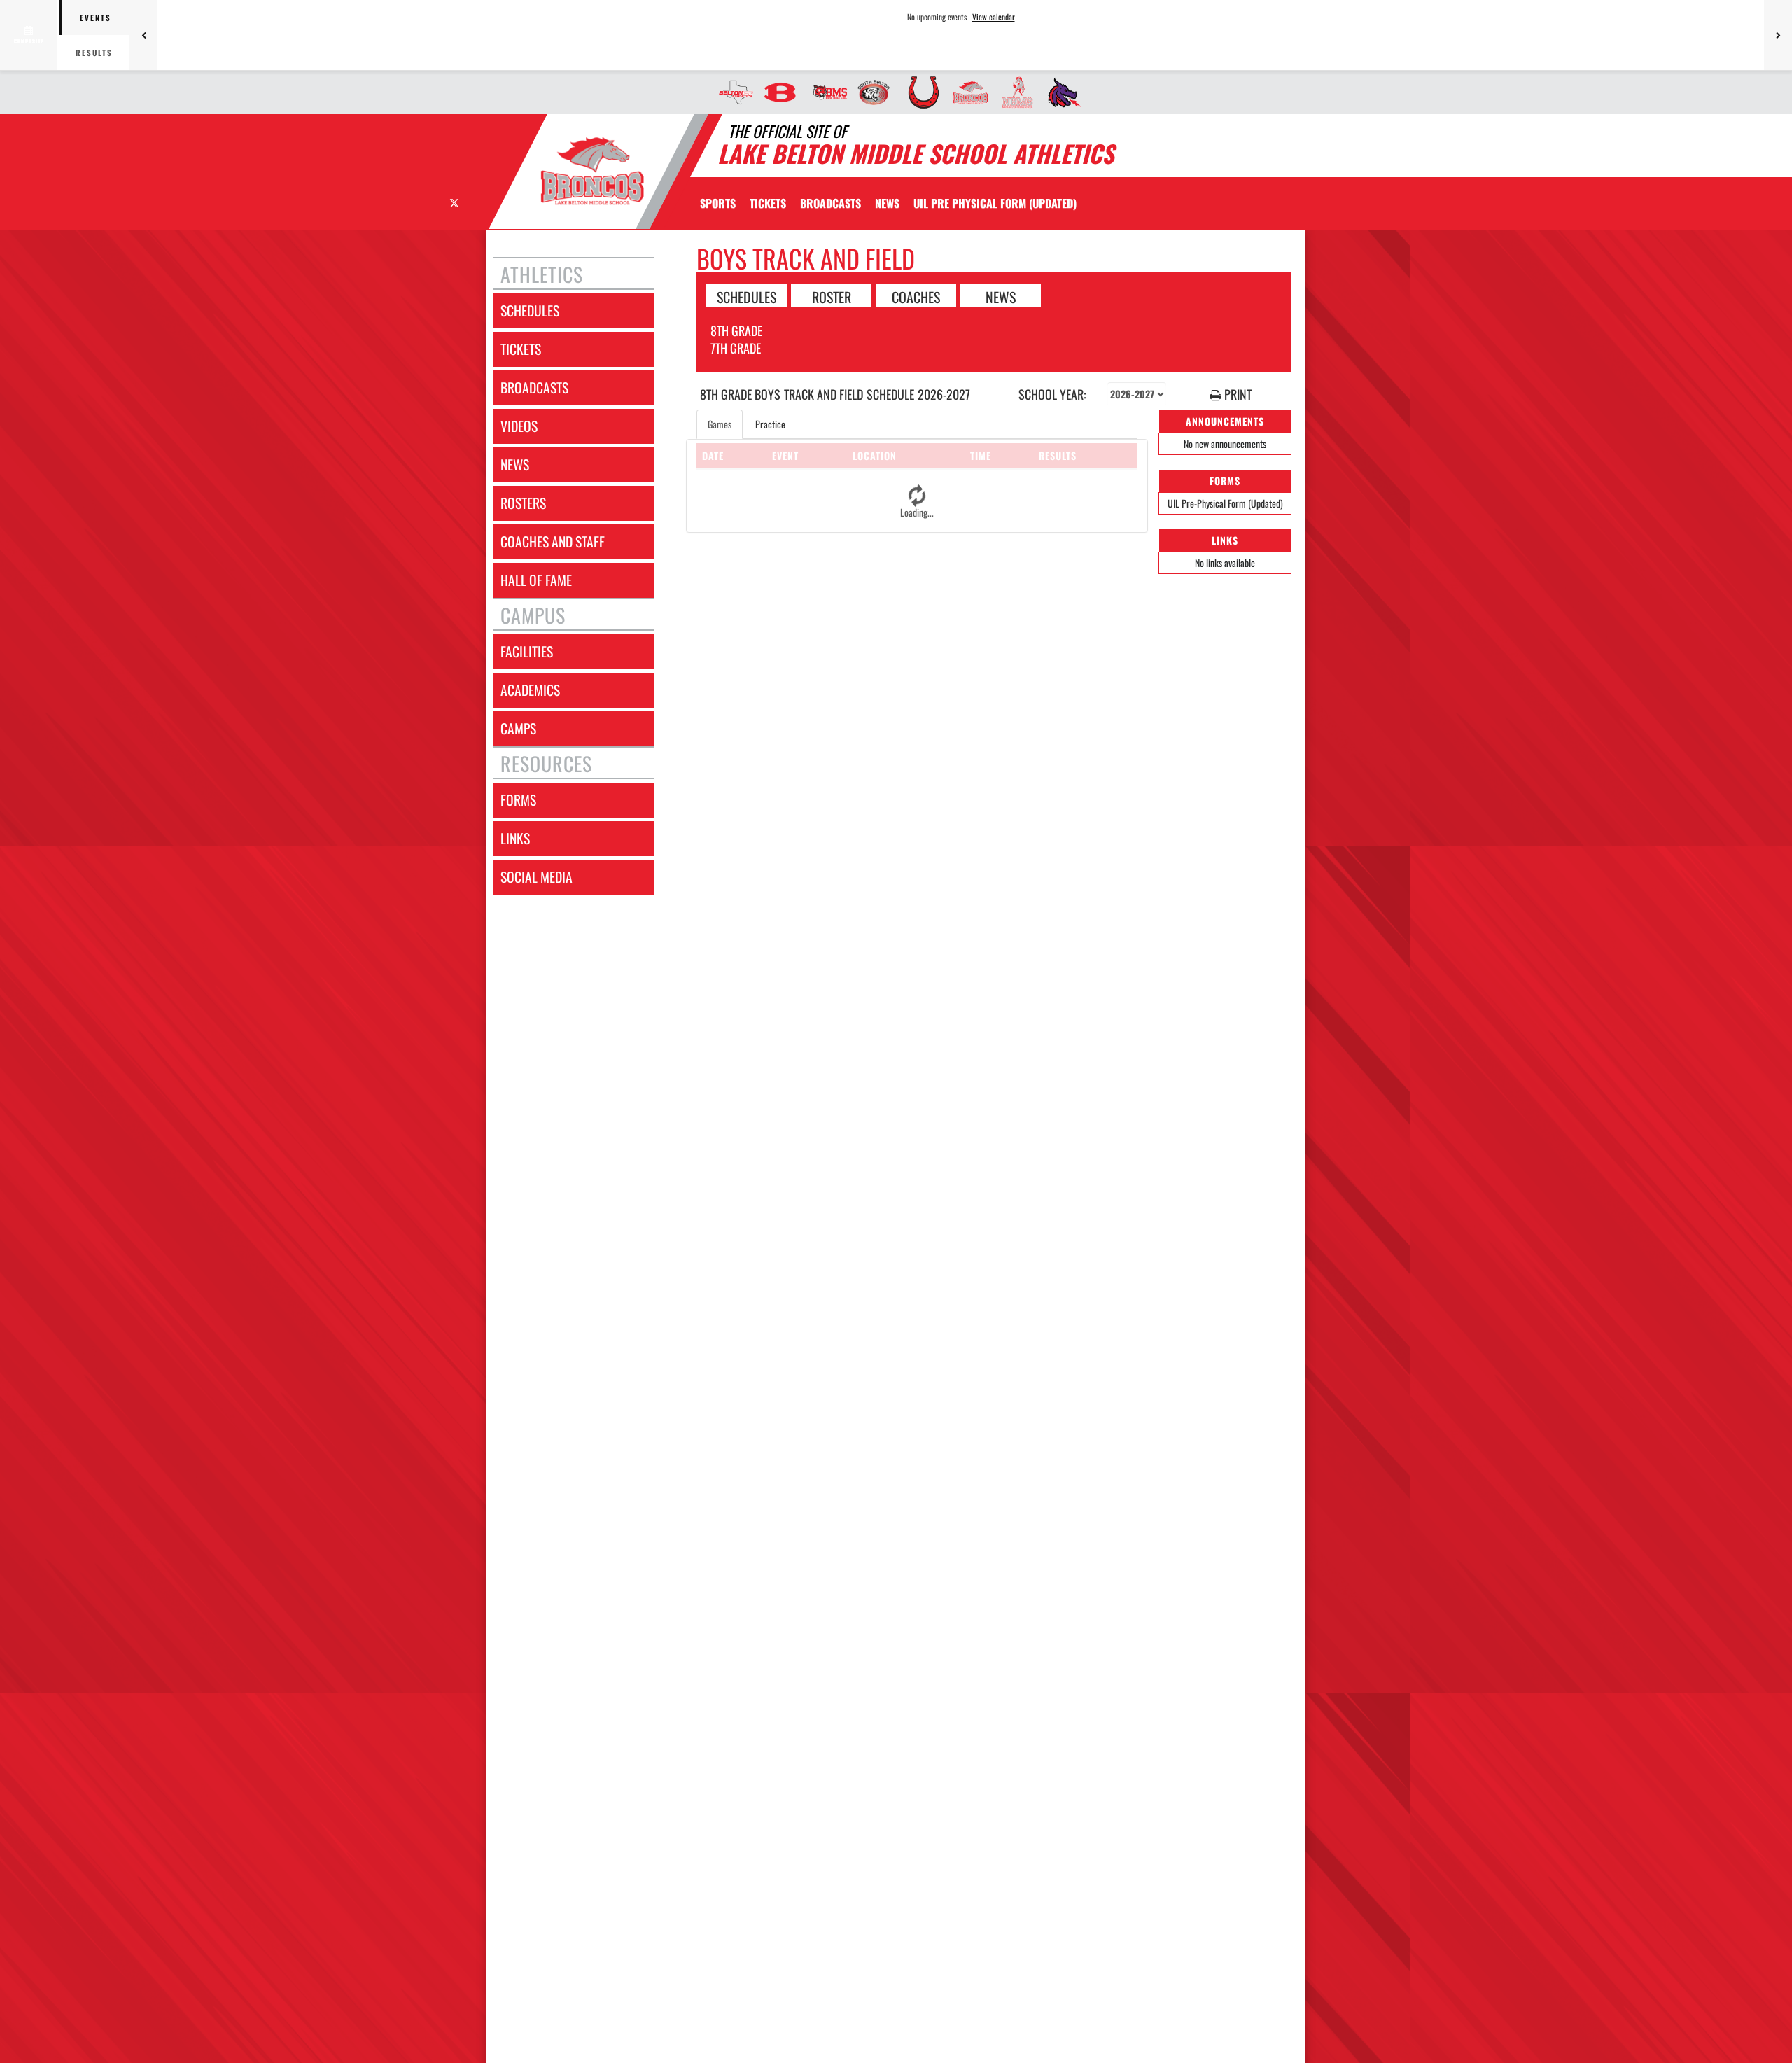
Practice (770, 424)
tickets (521, 349)
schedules (530, 310)
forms (518, 800)
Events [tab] (96, 18)
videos (519, 426)
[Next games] (1778, 35)
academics (530, 690)
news (515, 464)
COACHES (916, 296)
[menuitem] (732, 92)
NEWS (1001, 296)
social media (537, 877)
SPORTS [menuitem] (718, 203)
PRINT (1237, 394)
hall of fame (536, 580)
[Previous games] (143, 35)
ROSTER (832, 296)
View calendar (994, 17)
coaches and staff (553, 541)
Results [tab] (94, 53)
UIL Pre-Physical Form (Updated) (1225, 503)
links (515, 838)
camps (518, 728)
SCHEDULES (747, 296)
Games (720, 424)
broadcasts (534, 387)
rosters (523, 503)
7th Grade (736, 348)
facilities (527, 651)
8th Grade (736, 330)
